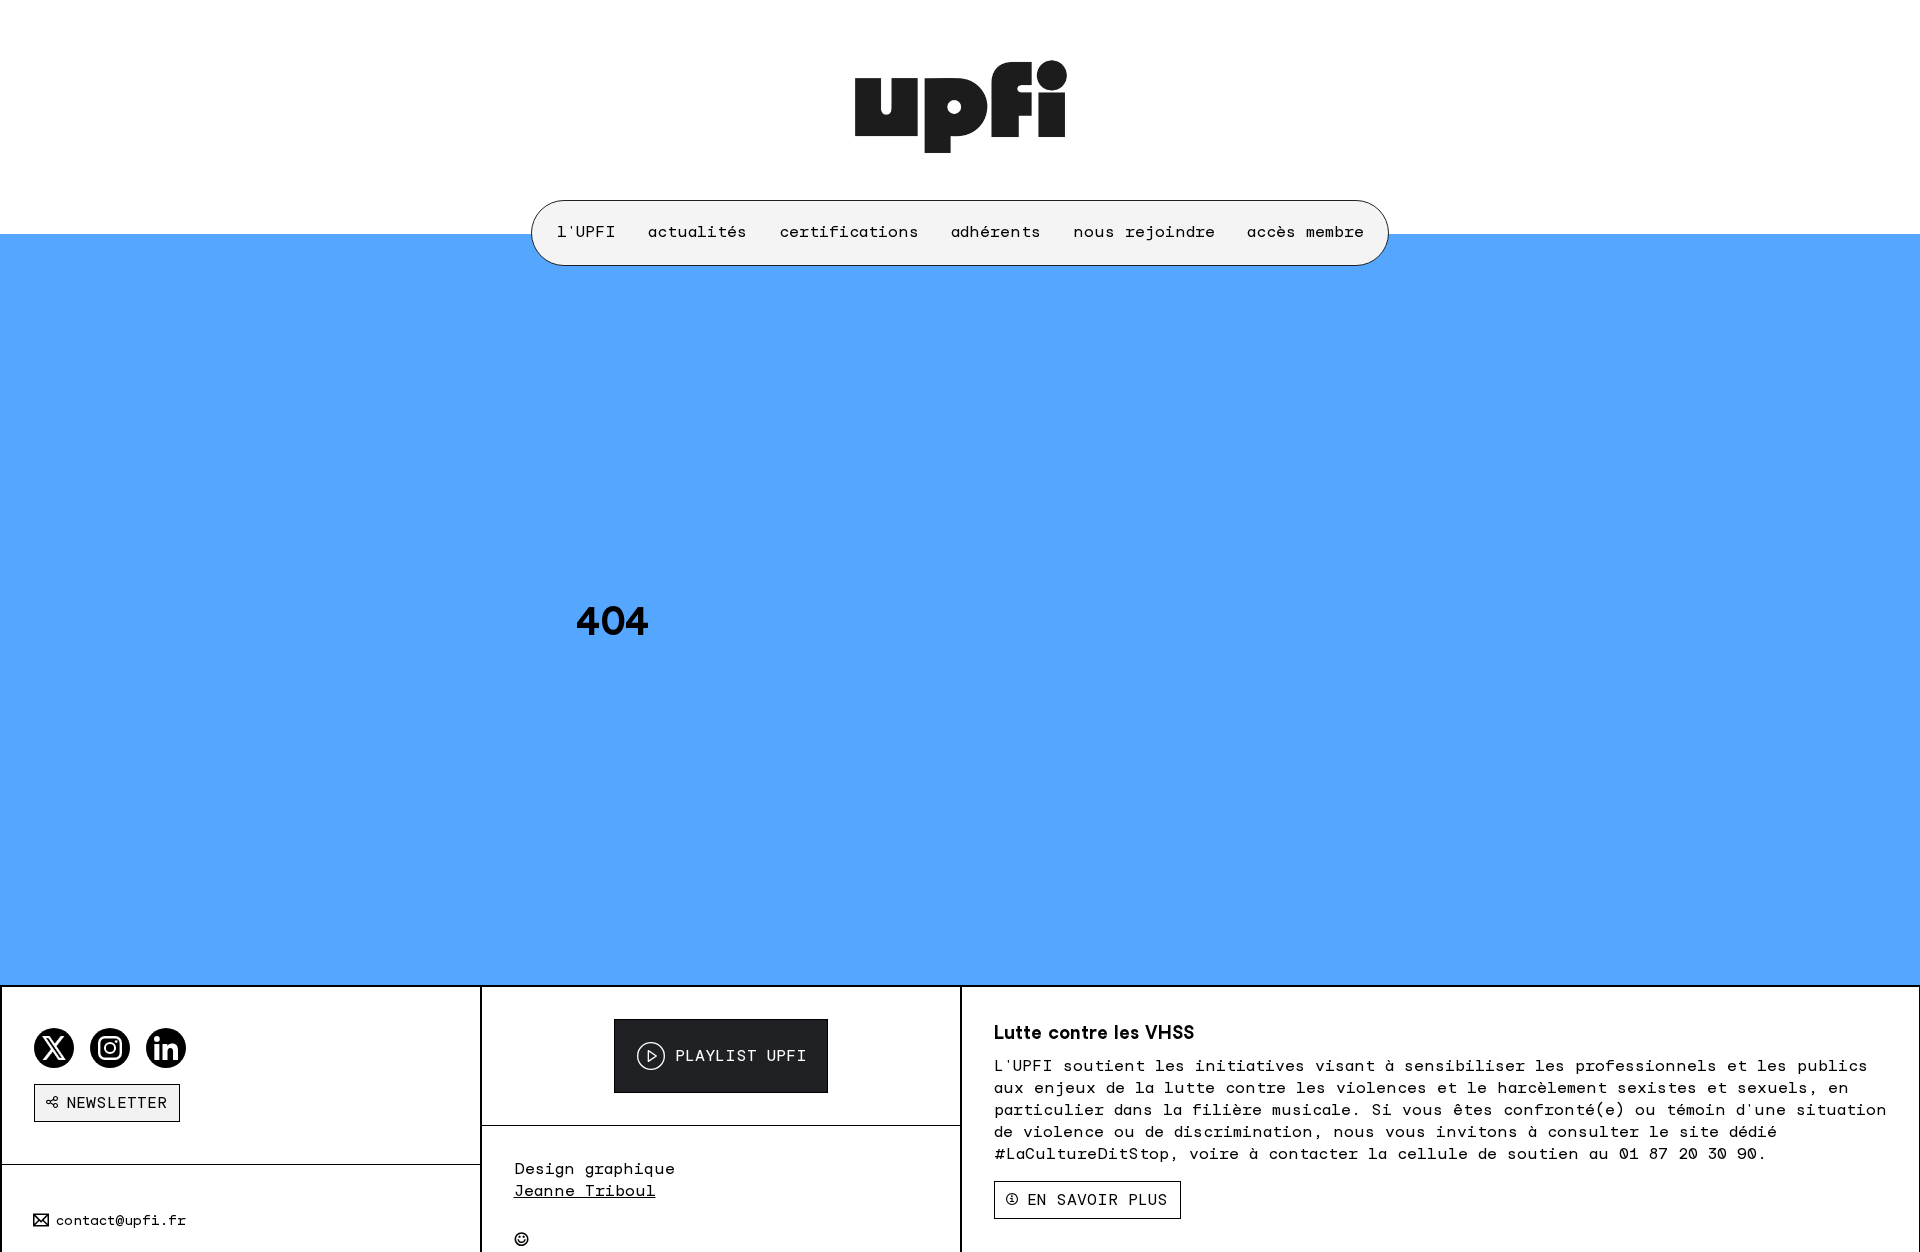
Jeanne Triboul (585, 1190)
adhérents (996, 231)
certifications (849, 231)
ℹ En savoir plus (1087, 1199)
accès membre (1305, 231)
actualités (697, 231)
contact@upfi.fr (121, 1220)
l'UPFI (586, 231)
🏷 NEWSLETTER (107, 1102)
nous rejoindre (1144, 231)
